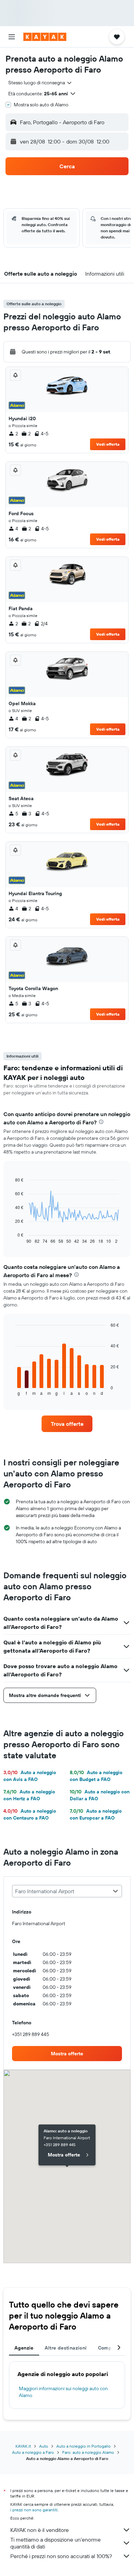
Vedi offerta (108, 444)
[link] (67, 1424)
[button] (12, 37)
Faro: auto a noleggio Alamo (88, 2452)
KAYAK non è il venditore (40, 2530)
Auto (44, 2446)
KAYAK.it (23, 2446)
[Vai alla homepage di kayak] (45, 37)
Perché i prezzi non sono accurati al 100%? (61, 2556)
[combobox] (40, 83)
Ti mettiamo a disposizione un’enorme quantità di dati (55, 2543)
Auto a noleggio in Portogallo (83, 2446)
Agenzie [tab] (24, 2348)
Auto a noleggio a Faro (33, 2452)
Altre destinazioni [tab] (66, 2348)
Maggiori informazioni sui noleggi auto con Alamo (63, 2392)
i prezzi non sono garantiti (34, 2510)
